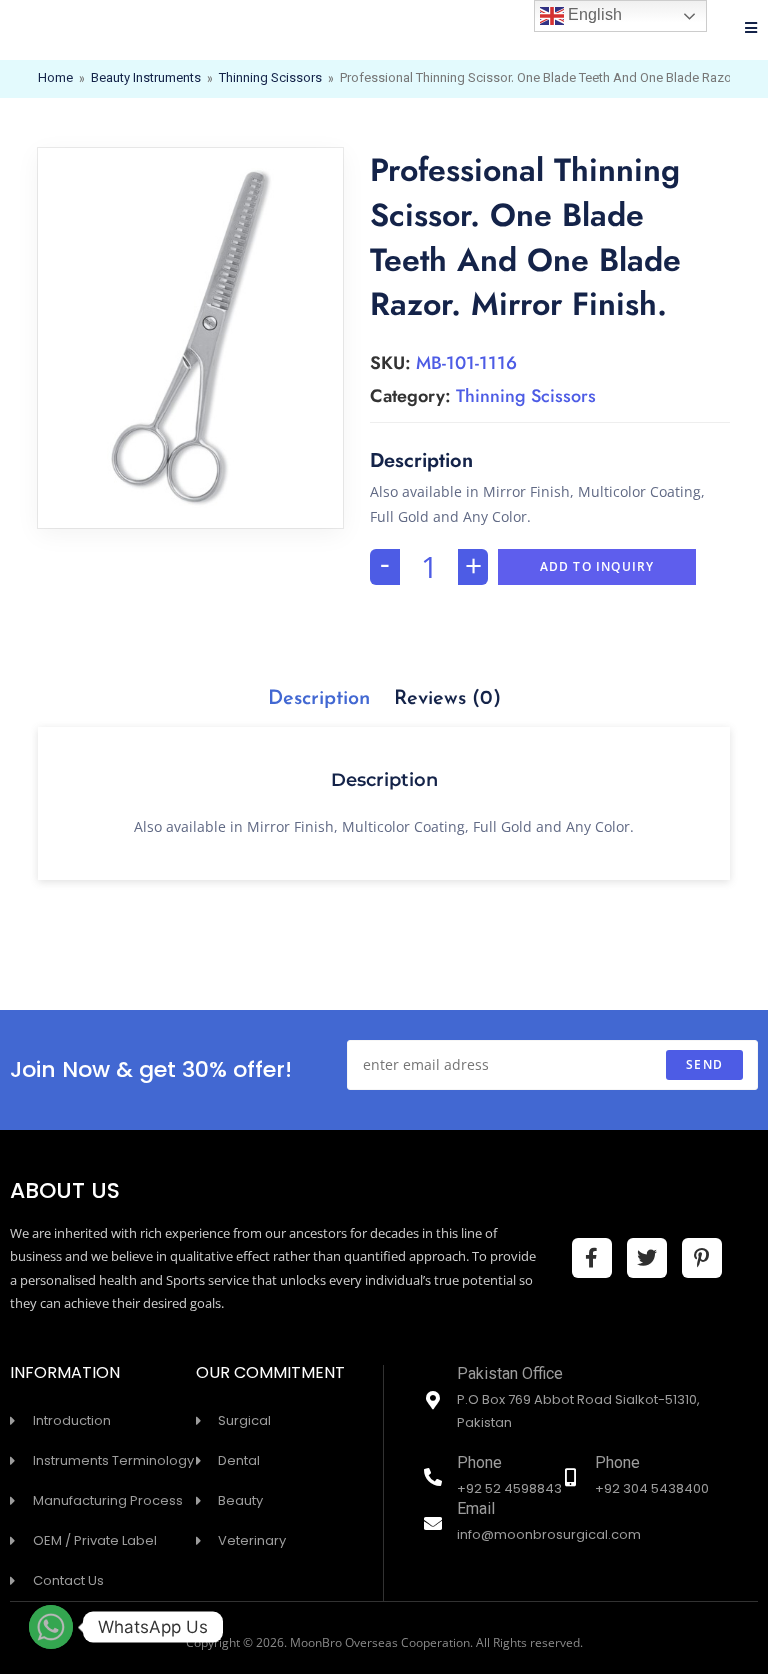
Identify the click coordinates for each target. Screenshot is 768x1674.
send (704, 1064)
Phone (479, 1464)
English (593, 14)
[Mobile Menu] (751, 30)
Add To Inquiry (597, 566)
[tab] (319, 699)
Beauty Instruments (146, 79)
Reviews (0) (447, 699)
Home (55, 79)
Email (476, 1510)
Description (319, 699)
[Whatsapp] (51, 1627)
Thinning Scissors (270, 79)
